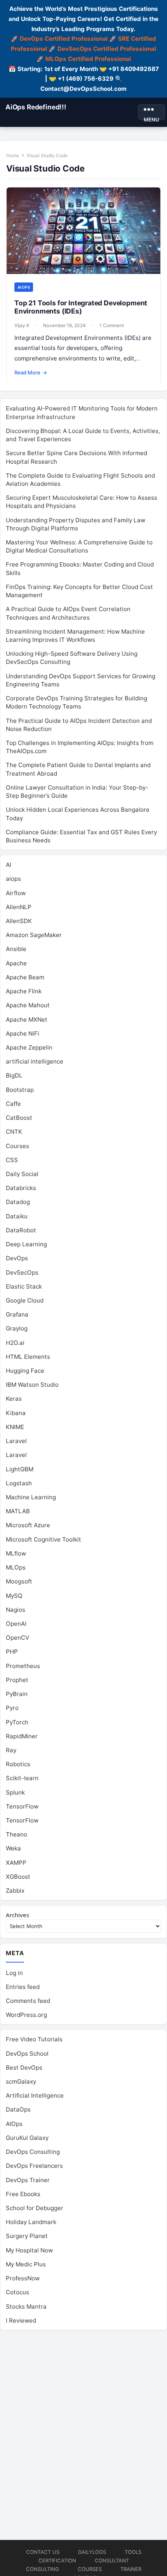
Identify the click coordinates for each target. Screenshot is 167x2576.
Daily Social (22, 1174)
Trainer (131, 2569)
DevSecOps (22, 1272)
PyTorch (17, 1722)
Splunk (15, 1792)
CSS (12, 1160)
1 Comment (112, 325)
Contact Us (43, 2552)
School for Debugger (35, 2208)
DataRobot (21, 1230)
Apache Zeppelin (29, 1047)
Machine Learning (31, 1497)
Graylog (17, 1328)
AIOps (14, 2124)
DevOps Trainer (28, 2180)
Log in (14, 1973)
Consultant (112, 2560)
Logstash (19, 1483)
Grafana (17, 1314)
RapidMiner (22, 1736)
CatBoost (19, 1118)
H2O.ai (15, 1343)
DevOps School (27, 2054)
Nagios (16, 1610)
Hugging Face (25, 1371)
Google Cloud (25, 1300)
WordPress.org (26, 2015)
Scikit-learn (22, 1778)
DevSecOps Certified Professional (107, 49)
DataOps (18, 2109)
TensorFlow (22, 1806)
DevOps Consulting (33, 2152)
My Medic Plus (26, 2264)
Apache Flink (24, 991)
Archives (17, 1915)
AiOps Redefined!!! (36, 107)
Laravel (16, 1441)
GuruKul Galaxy (27, 2138)
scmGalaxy (21, 2081)
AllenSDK (19, 921)
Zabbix (15, 1891)
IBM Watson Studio (32, 1385)
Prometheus (23, 1666)
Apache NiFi (23, 1033)
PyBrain (17, 1694)
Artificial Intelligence (35, 2095)
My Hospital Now (29, 2250)
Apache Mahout (28, 1005)
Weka (13, 1848)
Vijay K (22, 325)
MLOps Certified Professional (88, 59)
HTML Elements (28, 1357)
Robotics (18, 1764)
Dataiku (17, 1216)
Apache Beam (25, 977)
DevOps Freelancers (34, 2166)
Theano (17, 1834)
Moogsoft (19, 1581)
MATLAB (18, 1511)
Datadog (18, 1202)
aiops (24, 287)
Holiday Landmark (31, 2222)
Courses (17, 1146)
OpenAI (16, 1624)
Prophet (17, 1680)
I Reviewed (21, 2320)
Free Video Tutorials (34, 2039)
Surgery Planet (27, 2236)
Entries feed (23, 1987)
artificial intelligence (35, 1061)
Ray (11, 1750)
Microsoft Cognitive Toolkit (43, 1539)
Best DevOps (24, 2068)
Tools (133, 2552)
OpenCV (17, 1638)
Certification (57, 2560)
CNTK (14, 1132)
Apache (16, 963)
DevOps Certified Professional (64, 39)
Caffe (13, 1104)
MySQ (14, 1596)
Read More (31, 372)
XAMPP (16, 1863)
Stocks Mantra (26, 2307)
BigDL (14, 1075)
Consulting (43, 2569)
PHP (12, 1652)
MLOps (16, 1567)
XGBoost (18, 1877)
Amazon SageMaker (34, 935)
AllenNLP (19, 907)
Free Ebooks (23, 2194)
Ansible (16, 949)
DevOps (17, 1258)
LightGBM (20, 1469)
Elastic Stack (24, 1286)
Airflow (16, 893)
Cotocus (17, 2292)
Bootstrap (20, 1090)
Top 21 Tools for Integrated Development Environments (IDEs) (81, 307)
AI (9, 865)
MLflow (16, 1553)
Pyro (12, 1708)
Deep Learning (26, 1244)
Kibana (16, 1413)
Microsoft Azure (28, 1525)
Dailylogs (92, 2552)
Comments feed (28, 2001)
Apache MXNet (27, 1019)
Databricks (21, 1188)
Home (13, 155)
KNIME (15, 1427)
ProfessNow (23, 2278)
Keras (14, 1399)
